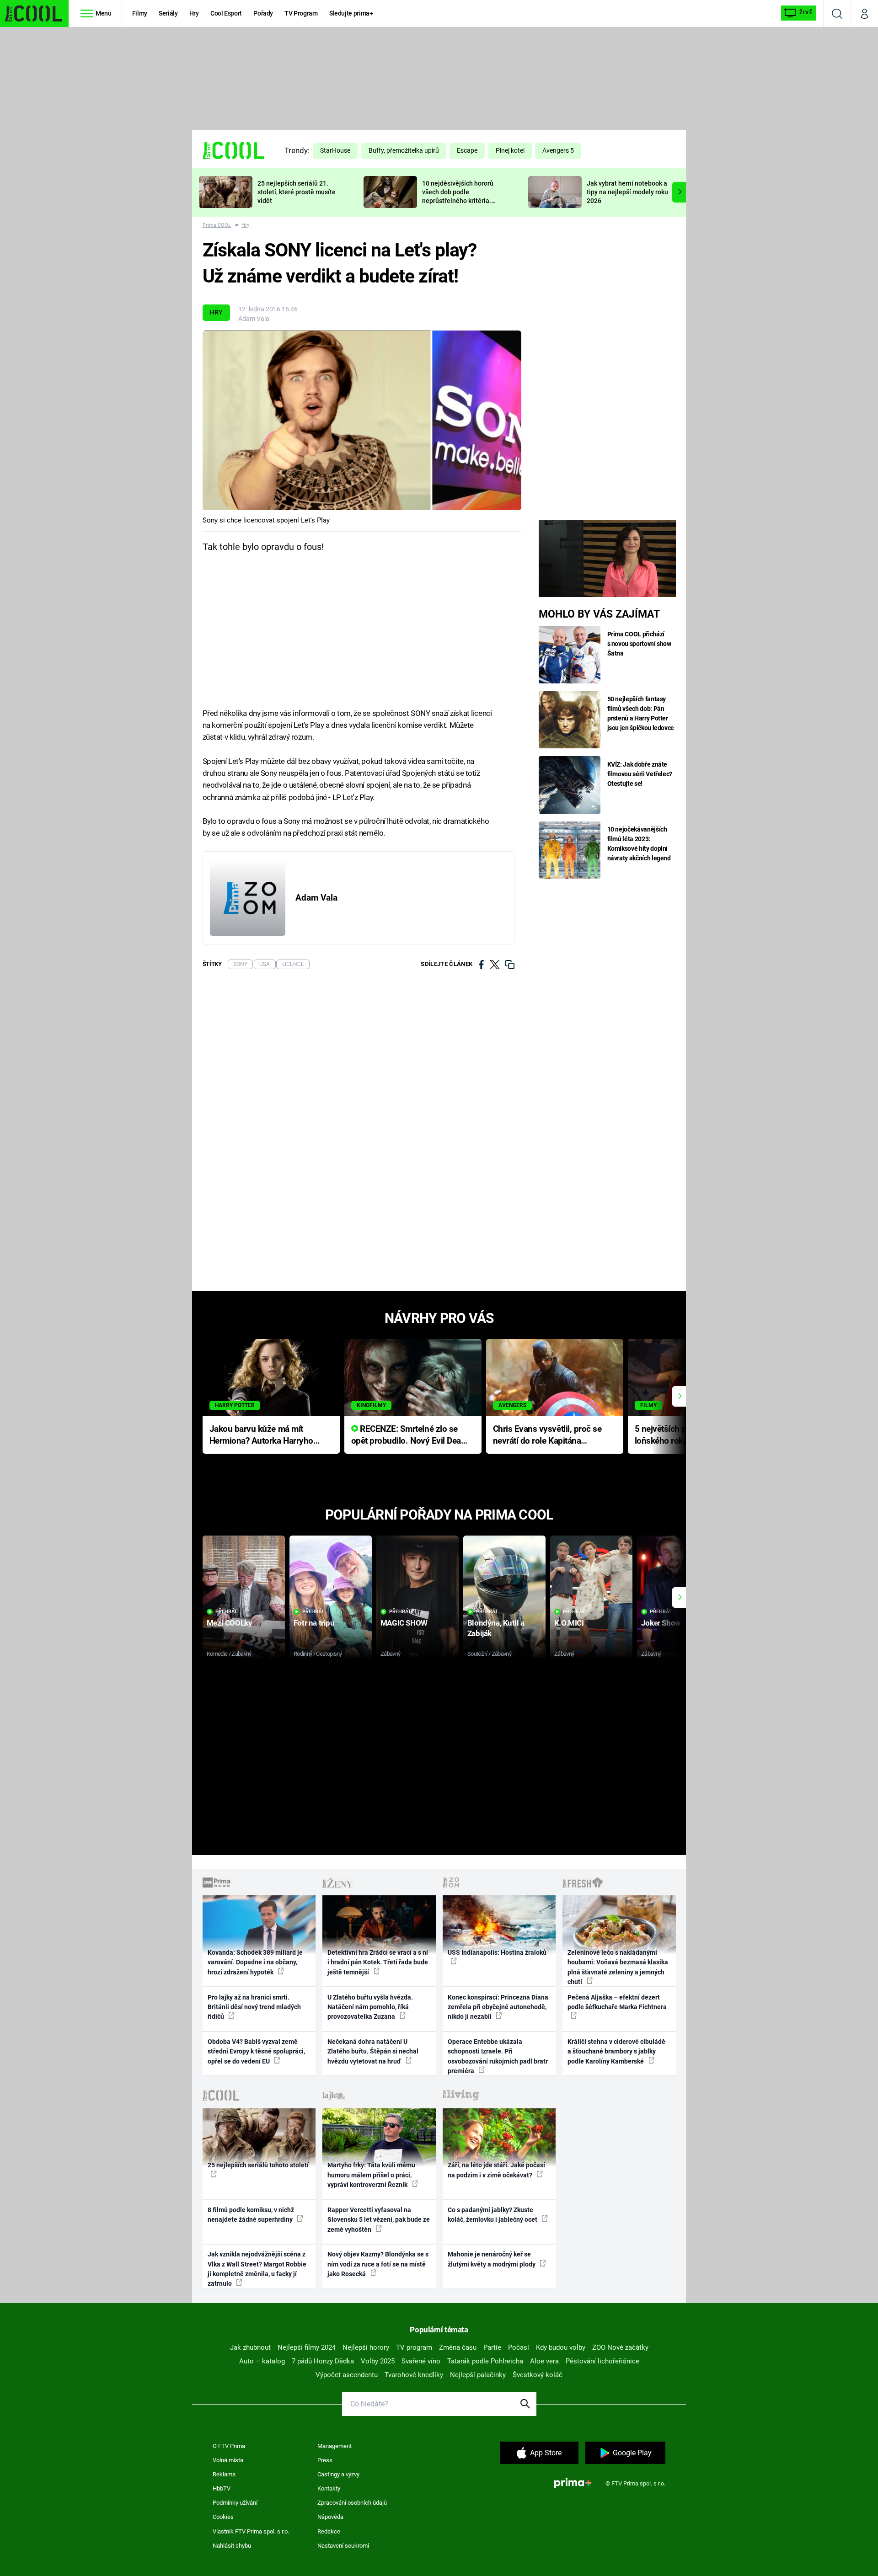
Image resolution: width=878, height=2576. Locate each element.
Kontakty (329, 2488)
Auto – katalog (262, 2361)
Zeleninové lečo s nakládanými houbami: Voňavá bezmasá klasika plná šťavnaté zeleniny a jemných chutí (618, 1967)
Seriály (168, 13)
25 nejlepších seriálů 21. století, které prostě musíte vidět (297, 192)
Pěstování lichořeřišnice (602, 2361)
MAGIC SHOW (404, 1623)
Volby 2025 (378, 2361)
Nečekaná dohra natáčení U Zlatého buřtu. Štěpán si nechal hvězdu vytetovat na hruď (373, 2051)
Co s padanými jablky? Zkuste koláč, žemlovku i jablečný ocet (493, 2215)
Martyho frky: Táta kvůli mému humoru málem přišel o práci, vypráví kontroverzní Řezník (371, 2175)
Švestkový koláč (538, 2375)
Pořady (263, 13)
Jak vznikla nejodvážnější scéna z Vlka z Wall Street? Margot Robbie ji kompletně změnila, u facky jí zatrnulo (257, 2269)
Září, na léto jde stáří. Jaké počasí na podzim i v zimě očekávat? (496, 2170)
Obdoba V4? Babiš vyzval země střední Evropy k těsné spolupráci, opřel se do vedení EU (256, 2051)
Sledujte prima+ (351, 13)
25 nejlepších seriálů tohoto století (258, 2165)
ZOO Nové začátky (620, 2347)
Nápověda (330, 2517)
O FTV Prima (229, 2446)
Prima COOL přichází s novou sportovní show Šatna (639, 644)
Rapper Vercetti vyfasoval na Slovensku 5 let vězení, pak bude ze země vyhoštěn (379, 2220)
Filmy (140, 13)
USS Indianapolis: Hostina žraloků (497, 1952)
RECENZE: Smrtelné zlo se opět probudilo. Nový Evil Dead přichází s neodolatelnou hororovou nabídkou (409, 1436)
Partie (492, 2347)
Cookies (223, 2517)
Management (335, 2446)
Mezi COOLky (229, 1623)
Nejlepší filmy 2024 (307, 2347)
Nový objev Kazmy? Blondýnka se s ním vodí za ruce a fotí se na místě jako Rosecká (378, 2264)
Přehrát (226, 1612)
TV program (414, 2347)
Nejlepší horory (366, 2347)
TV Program (301, 13)
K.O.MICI (569, 1623)
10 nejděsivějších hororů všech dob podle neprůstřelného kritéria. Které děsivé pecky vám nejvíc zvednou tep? (458, 200)
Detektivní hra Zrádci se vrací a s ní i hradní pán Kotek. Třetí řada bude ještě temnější (378, 1962)
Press (325, 2460)
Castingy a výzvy (338, 2474)
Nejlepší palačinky (478, 2375)
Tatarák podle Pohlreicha (485, 2361)
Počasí (519, 2347)
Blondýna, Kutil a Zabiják (496, 1628)
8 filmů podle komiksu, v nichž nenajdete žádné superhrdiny (251, 2215)
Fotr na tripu (314, 1623)
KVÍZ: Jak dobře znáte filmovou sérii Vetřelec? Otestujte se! (640, 774)
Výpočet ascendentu (347, 2375)
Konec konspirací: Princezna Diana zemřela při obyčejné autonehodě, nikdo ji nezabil (498, 2007)
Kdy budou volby (561, 2347)
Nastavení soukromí (343, 2546)
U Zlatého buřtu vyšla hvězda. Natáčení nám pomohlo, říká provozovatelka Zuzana (370, 2007)
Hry (194, 13)
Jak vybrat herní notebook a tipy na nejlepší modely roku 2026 (627, 192)
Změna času (458, 2347)
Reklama (224, 2474)
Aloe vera (544, 2361)
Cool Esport (226, 13)
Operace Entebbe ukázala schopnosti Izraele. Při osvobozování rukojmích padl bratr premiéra (498, 2056)
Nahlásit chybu (232, 2546)
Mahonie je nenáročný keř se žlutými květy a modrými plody (492, 2259)
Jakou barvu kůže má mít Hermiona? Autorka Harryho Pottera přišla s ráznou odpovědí (261, 1436)
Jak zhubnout (250, 2347)
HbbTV (222, 2488)
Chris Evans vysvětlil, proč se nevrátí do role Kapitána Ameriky (547, 1436)
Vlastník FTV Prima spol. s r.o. (251, 2531)
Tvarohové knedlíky (414, 2375)
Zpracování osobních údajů (352, 2503)
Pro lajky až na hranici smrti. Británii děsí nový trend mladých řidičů (254, 2007)
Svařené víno (421, 2361)
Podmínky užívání (235, 2503)
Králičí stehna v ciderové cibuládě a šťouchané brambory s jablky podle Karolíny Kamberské (616, 2051)
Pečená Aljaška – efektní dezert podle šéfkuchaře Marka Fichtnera (617, 2002)
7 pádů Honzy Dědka (323, 2361)
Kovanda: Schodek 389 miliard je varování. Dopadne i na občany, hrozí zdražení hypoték (255, 1962)
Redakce (329, 2531)
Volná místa (228, 2460)
